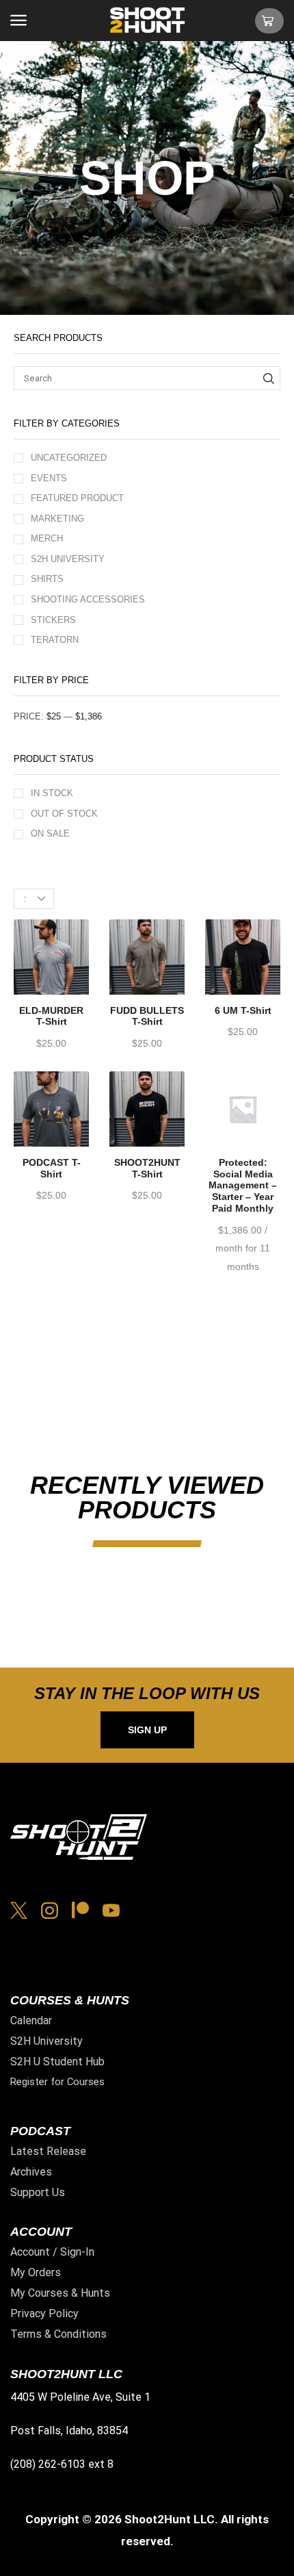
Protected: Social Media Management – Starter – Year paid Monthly (243, 1185)
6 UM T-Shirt (243, 1010)
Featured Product (77, 498)
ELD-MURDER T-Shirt (51, 1016)
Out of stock (64, 814)
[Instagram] (50, 1910)
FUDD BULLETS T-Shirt (147, 1016)
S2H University (68, 559)
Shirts (47, 579)
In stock (52, 793)
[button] (18, 21)
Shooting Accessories (88, 599)
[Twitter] (19, 1910)
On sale (50, 833)
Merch (47, 538)
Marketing (57, 519)
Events (49, 478)
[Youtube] (111, 1910)
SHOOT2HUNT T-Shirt (147, 1168)
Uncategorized (69, 458)
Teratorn (55, 640)
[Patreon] (80, 1910)
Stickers (53, 620)
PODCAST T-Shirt (52, 1168)
